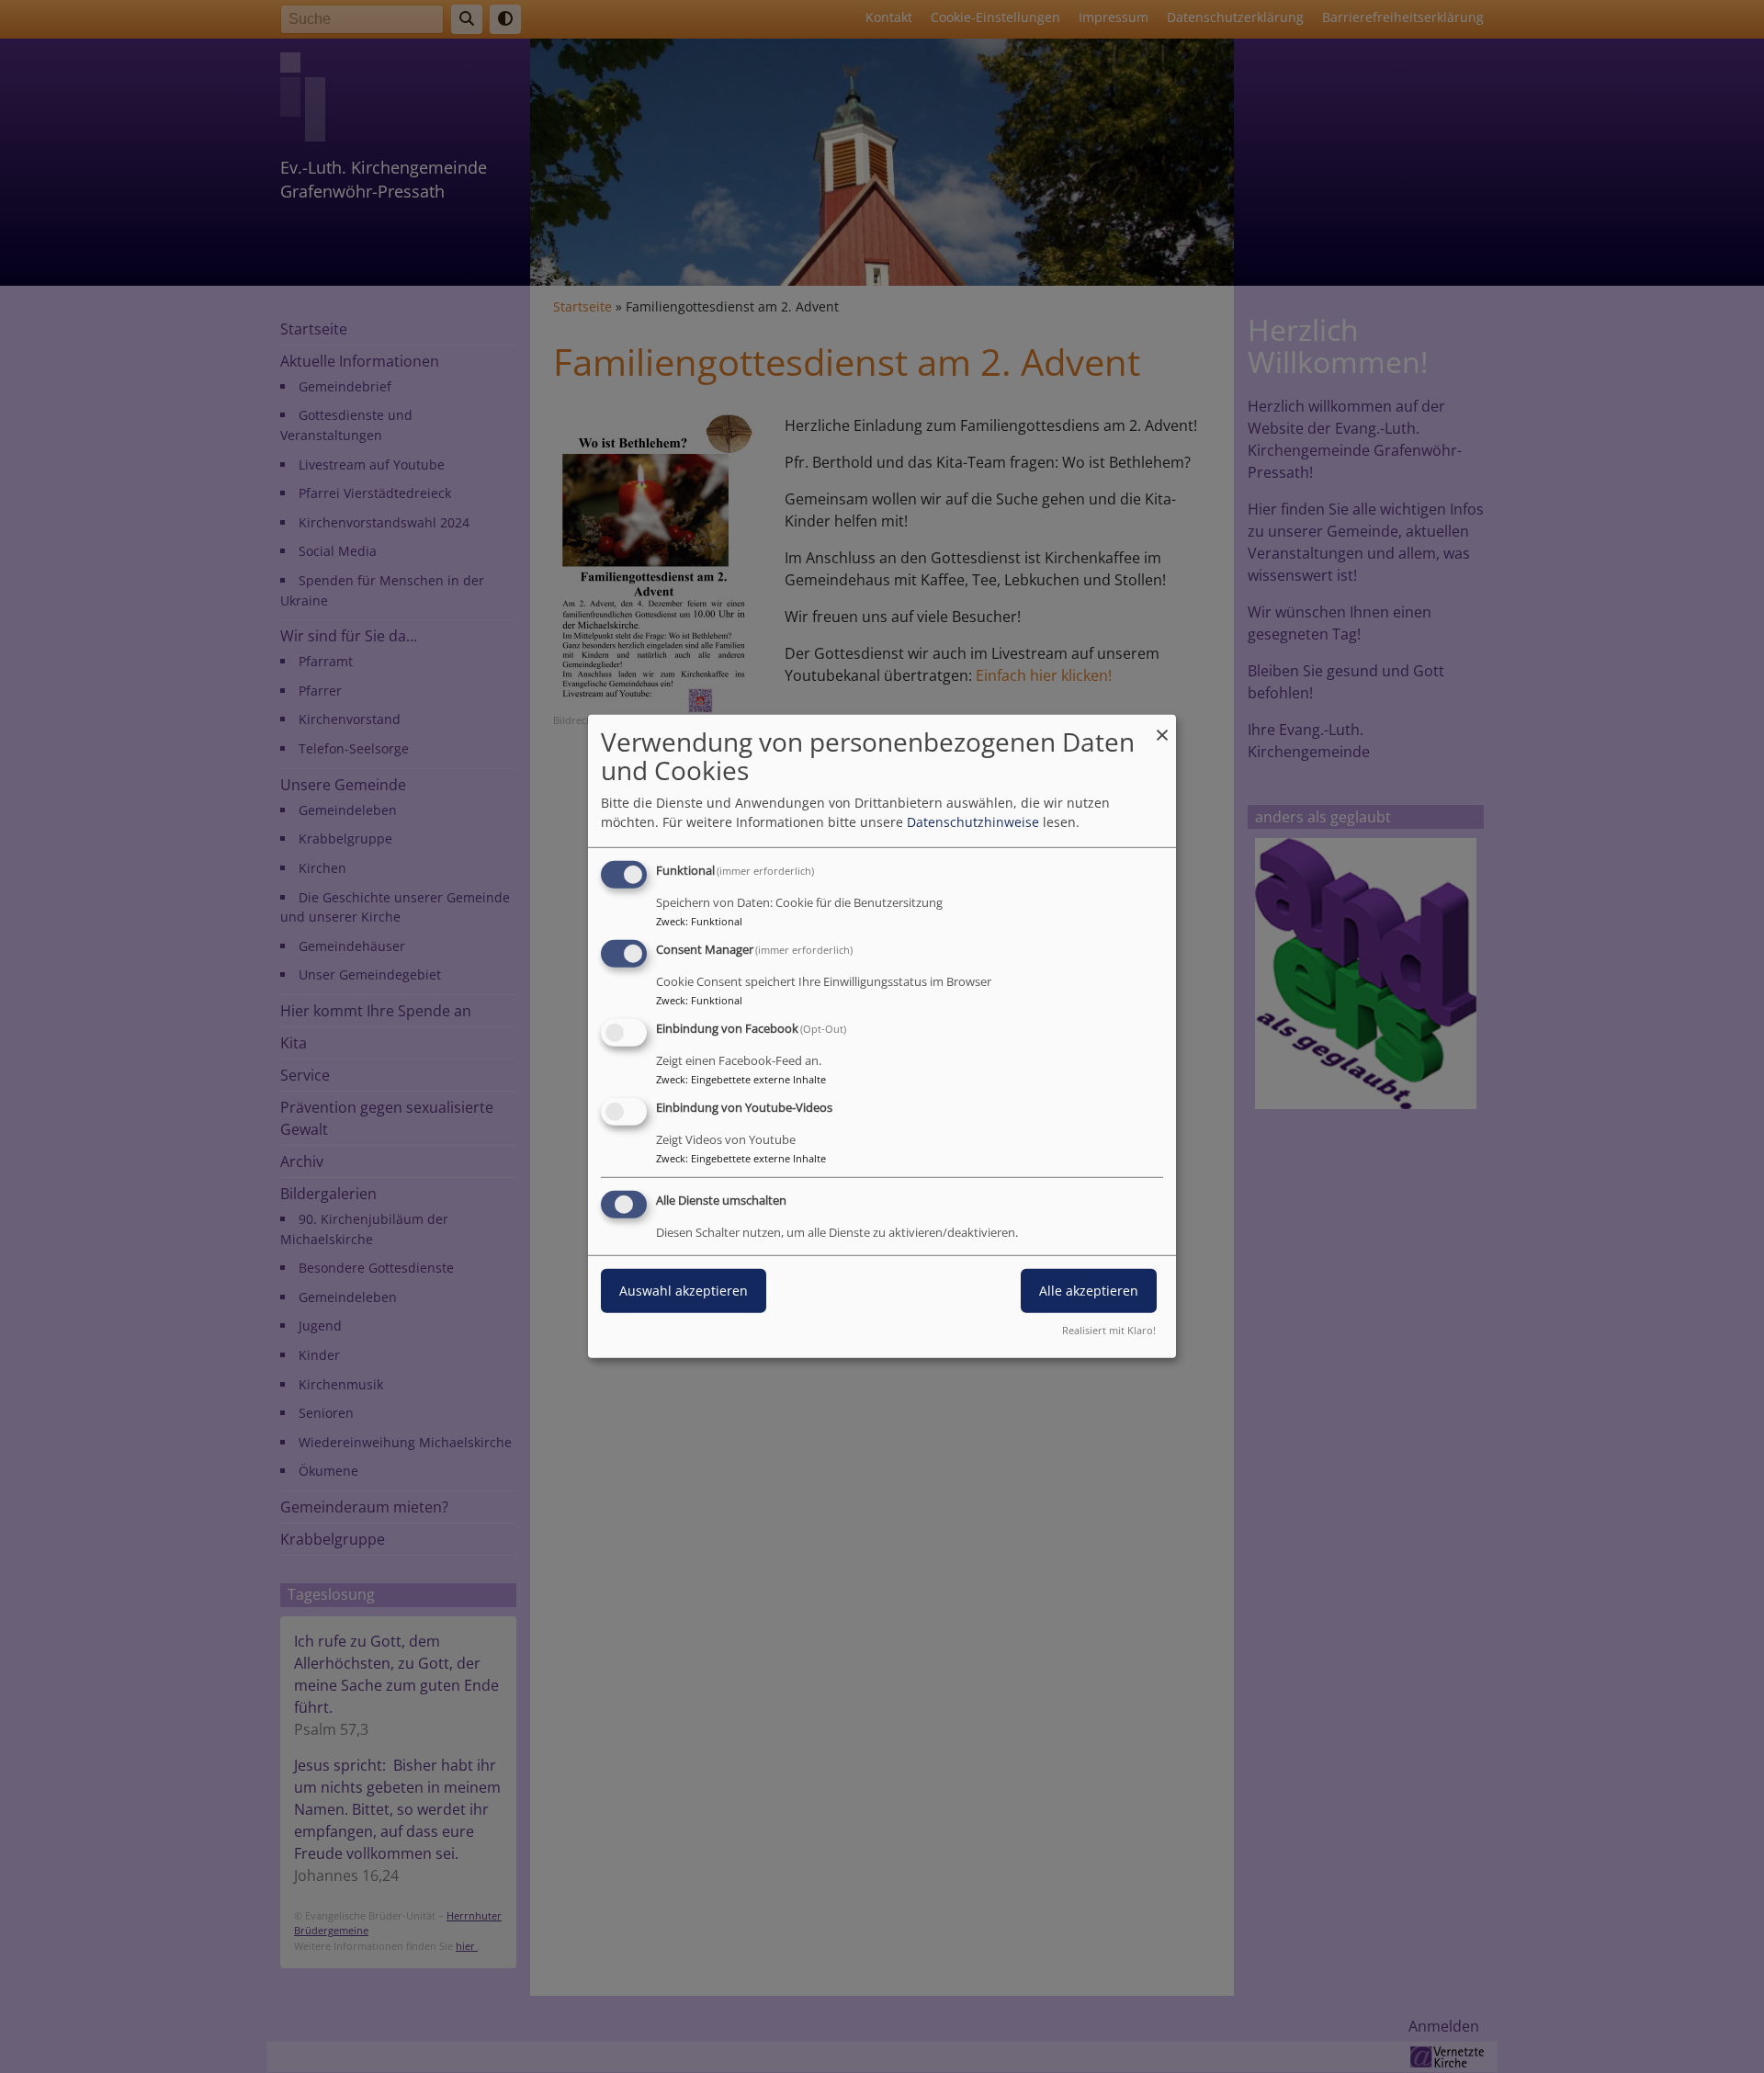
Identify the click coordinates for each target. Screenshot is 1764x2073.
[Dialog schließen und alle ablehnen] (1162, 726)
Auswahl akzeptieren (684, 1290)
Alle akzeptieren (1089, 1290)
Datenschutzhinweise (973, 822)
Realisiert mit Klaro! (1109, 1330)
